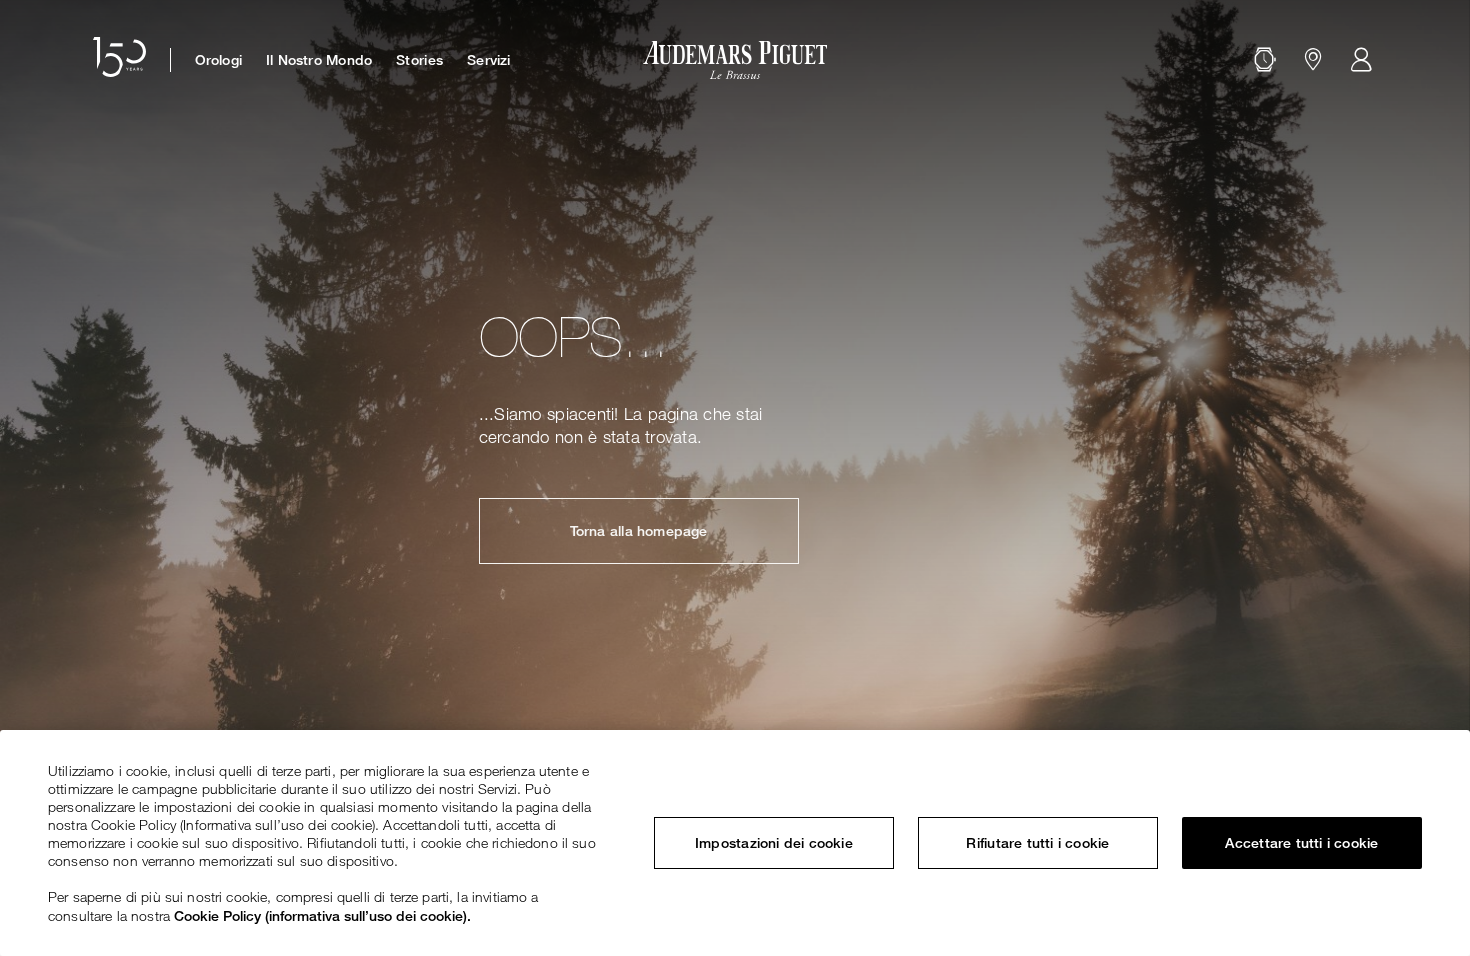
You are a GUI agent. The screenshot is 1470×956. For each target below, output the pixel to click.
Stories (419, 60)
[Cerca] (1265, 60)
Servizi (488, 60)
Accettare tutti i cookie (1301, 843)
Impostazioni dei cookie (774, 843)
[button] (1265, 60)
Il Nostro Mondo (319, 60)
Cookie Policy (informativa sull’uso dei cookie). (322, 915)
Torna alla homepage (639, 531)
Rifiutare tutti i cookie (1037, 843)
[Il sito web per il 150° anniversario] (119, 60)
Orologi (218, 60)
